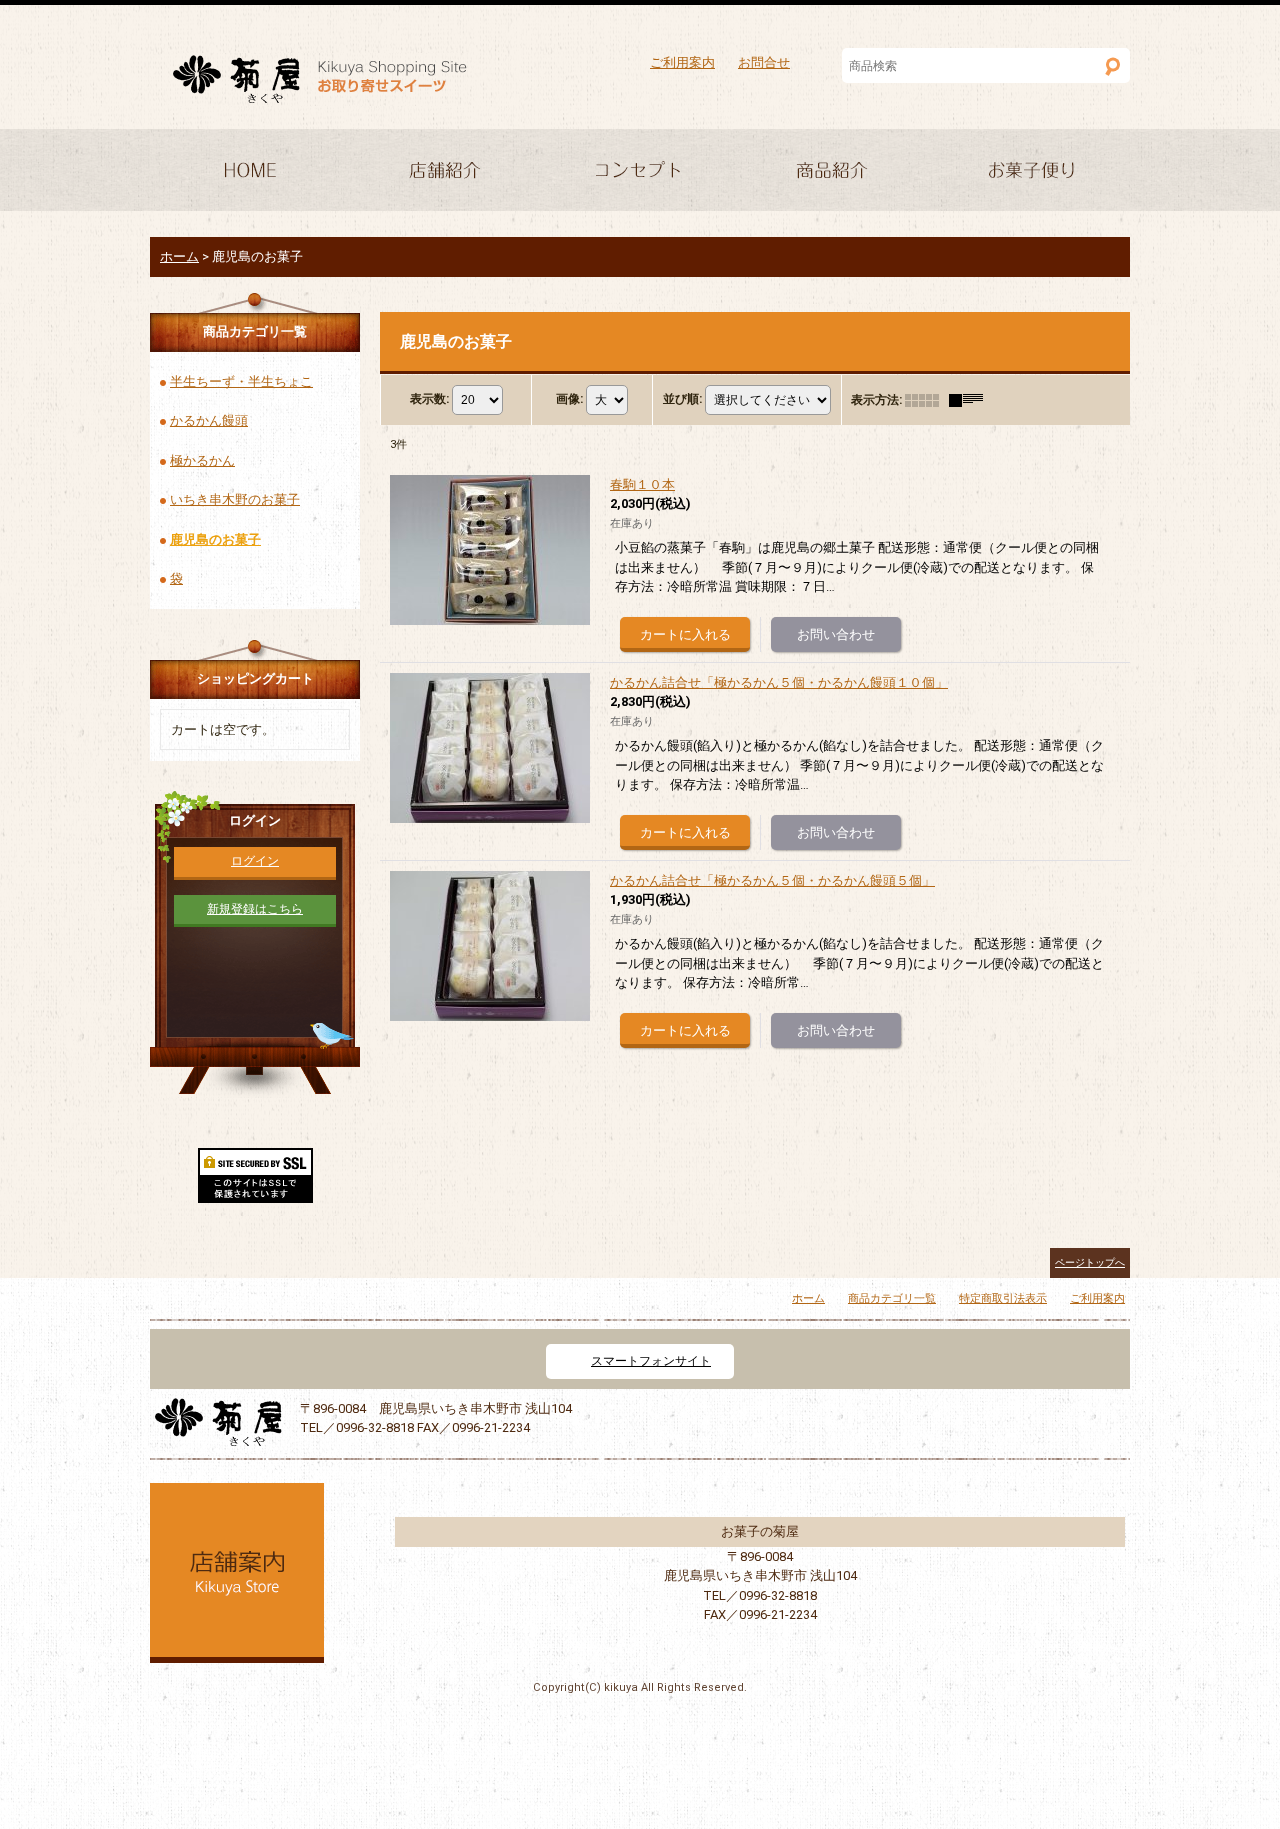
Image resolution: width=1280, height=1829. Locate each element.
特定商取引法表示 (1003, 1298)
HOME (248, 172)
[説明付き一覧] (971, 400)
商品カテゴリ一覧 (892, 1298)
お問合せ (764, 62)
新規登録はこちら (255, 909)
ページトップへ (1090, 1262)
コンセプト (640, 172)
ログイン (255, 861)
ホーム (808, 1298)
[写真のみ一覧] (927, 400)
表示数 (429, 399)
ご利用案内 (682, 62)
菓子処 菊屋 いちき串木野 (320, 79)
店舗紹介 (444, 172)
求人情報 (1032, 172)
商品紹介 (836, 172)
